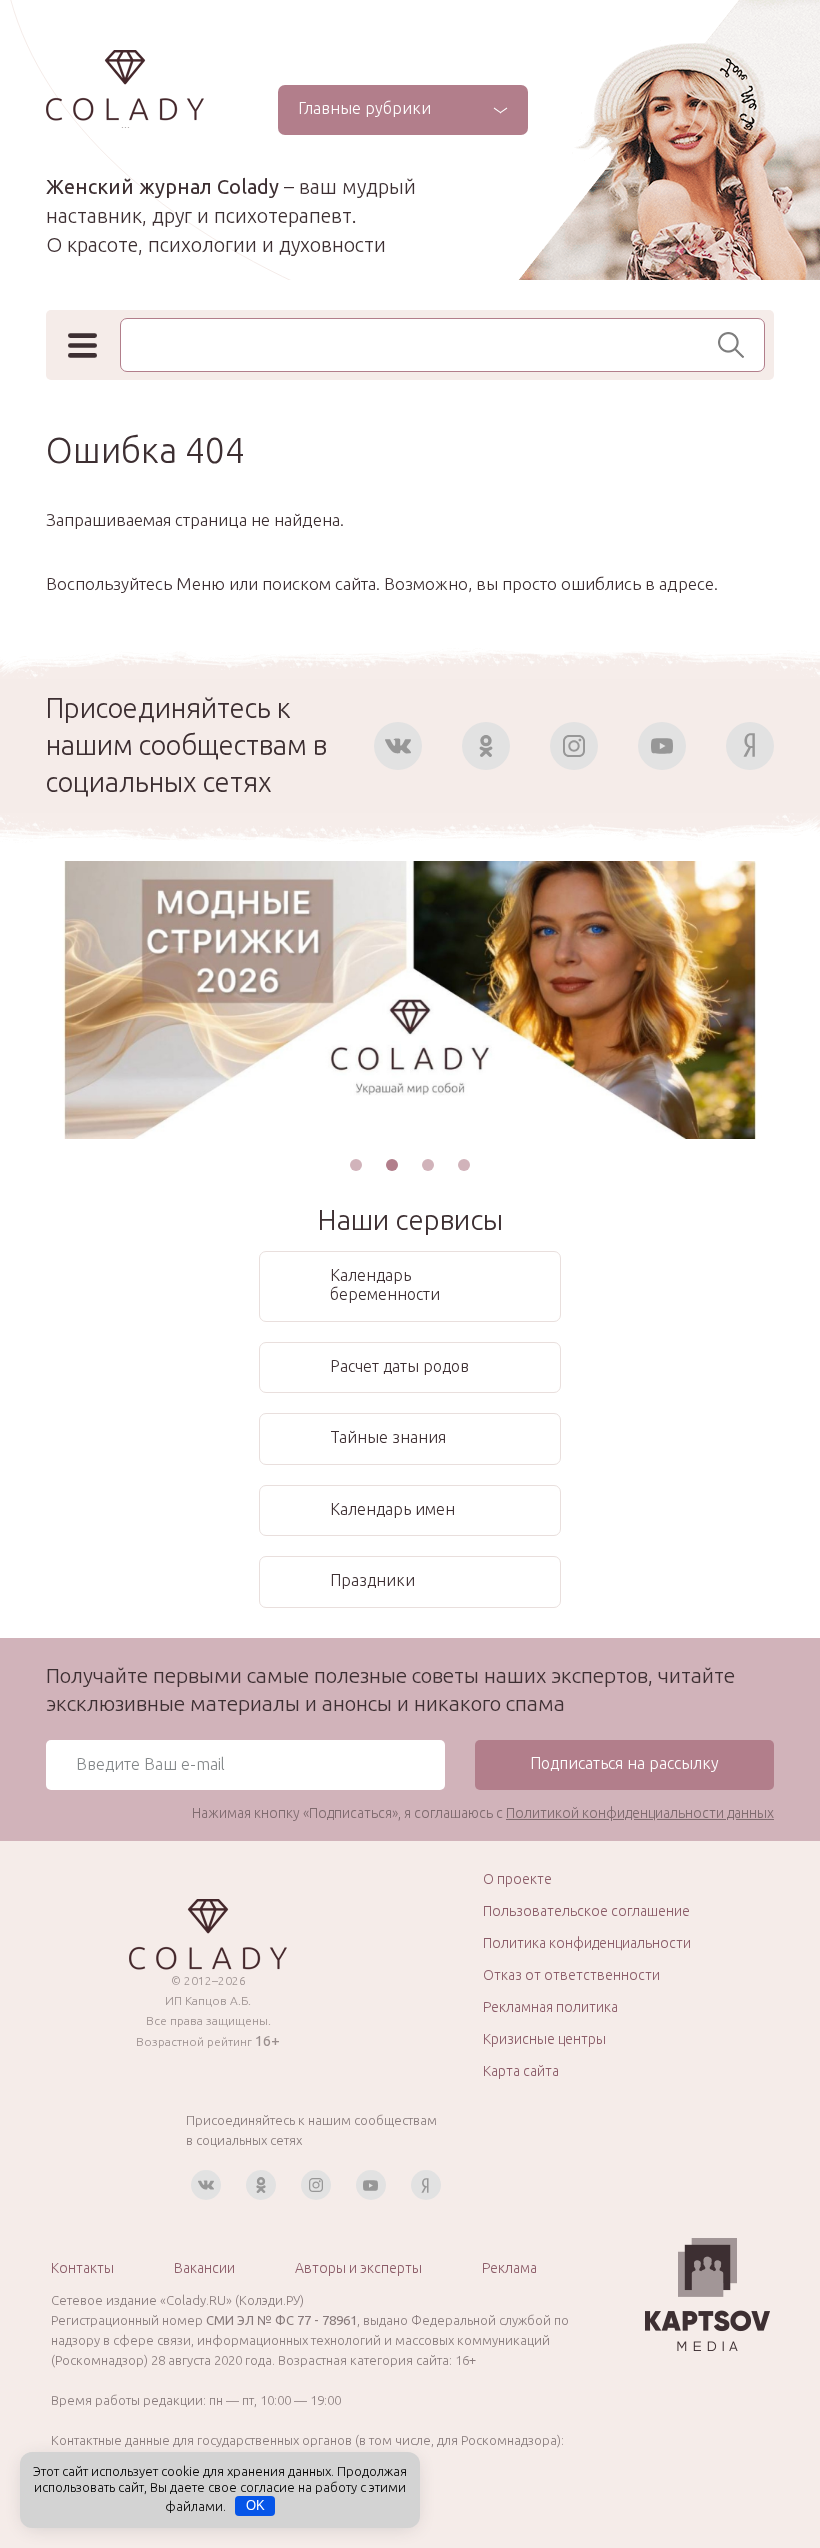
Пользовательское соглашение (586, 1911)
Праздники (372, 1580)
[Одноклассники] (486, 746)
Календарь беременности (385, 1285)
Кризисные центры (544, 2039)
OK (255, 2505)
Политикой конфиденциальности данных (640, 1813)
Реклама (509, 2268)
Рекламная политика (550, 2007)
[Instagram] (574, 746)
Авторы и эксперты (358, 2268)
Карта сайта (521, 2071)
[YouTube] (662, 746)
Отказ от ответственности (571, 1975)
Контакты (82, 2268)
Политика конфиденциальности (587, 1943)
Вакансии (204, 2268)
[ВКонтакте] (398, 746)
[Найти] (736, 345)
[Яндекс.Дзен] (750, 746)
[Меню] (82, 345)
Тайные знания (388, 1437)
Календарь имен (392, 1509)
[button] (356, 1165)
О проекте (517, 1879)
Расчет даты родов (399, 1366)
